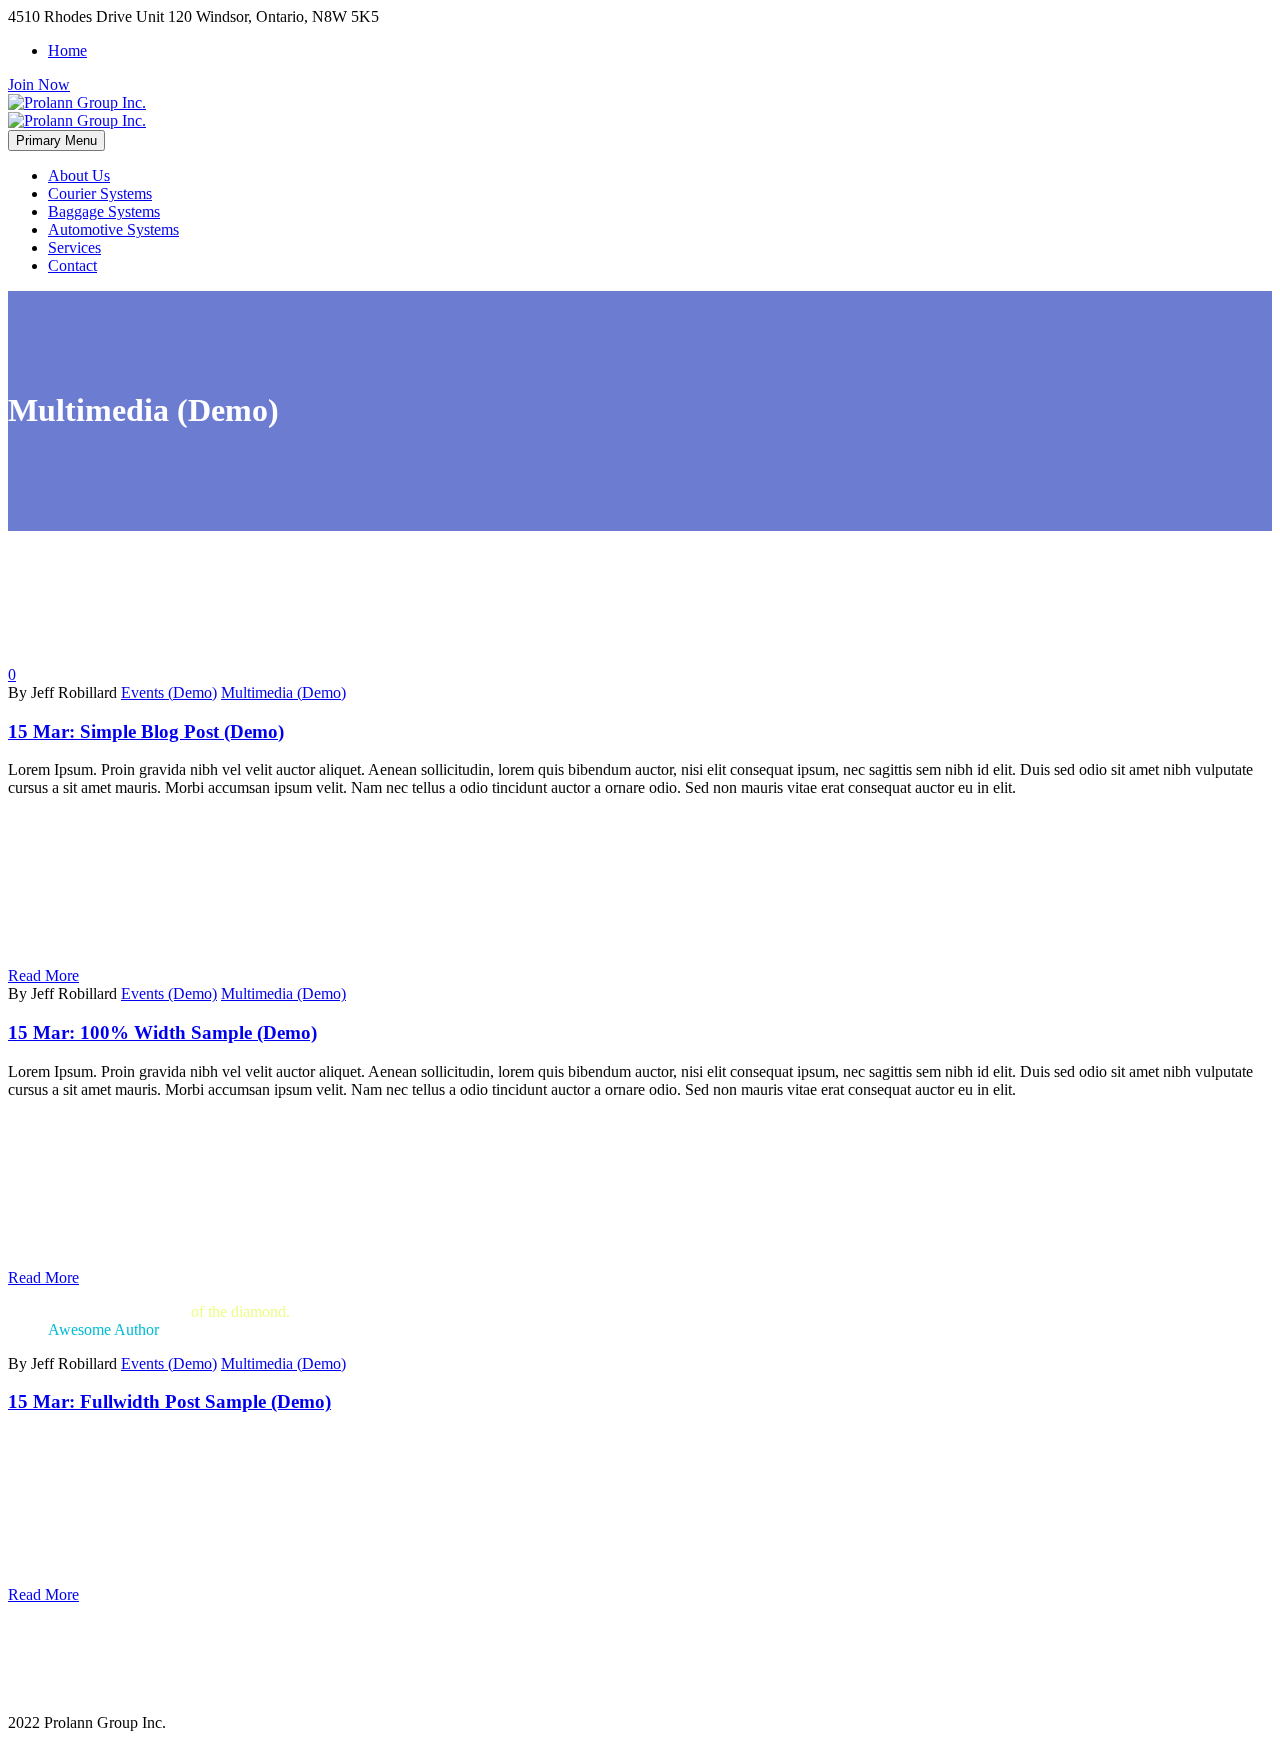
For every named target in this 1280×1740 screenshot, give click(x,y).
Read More (43, 975)
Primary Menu (56, 140)
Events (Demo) (169, 692)
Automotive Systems (113, 229)
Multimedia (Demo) (283, 692)
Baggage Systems (104, 211)
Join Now (39, 84)
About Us (79, 175)
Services (74, 247)
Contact (72, 265)
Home (67, 50)
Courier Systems (100, 193)
